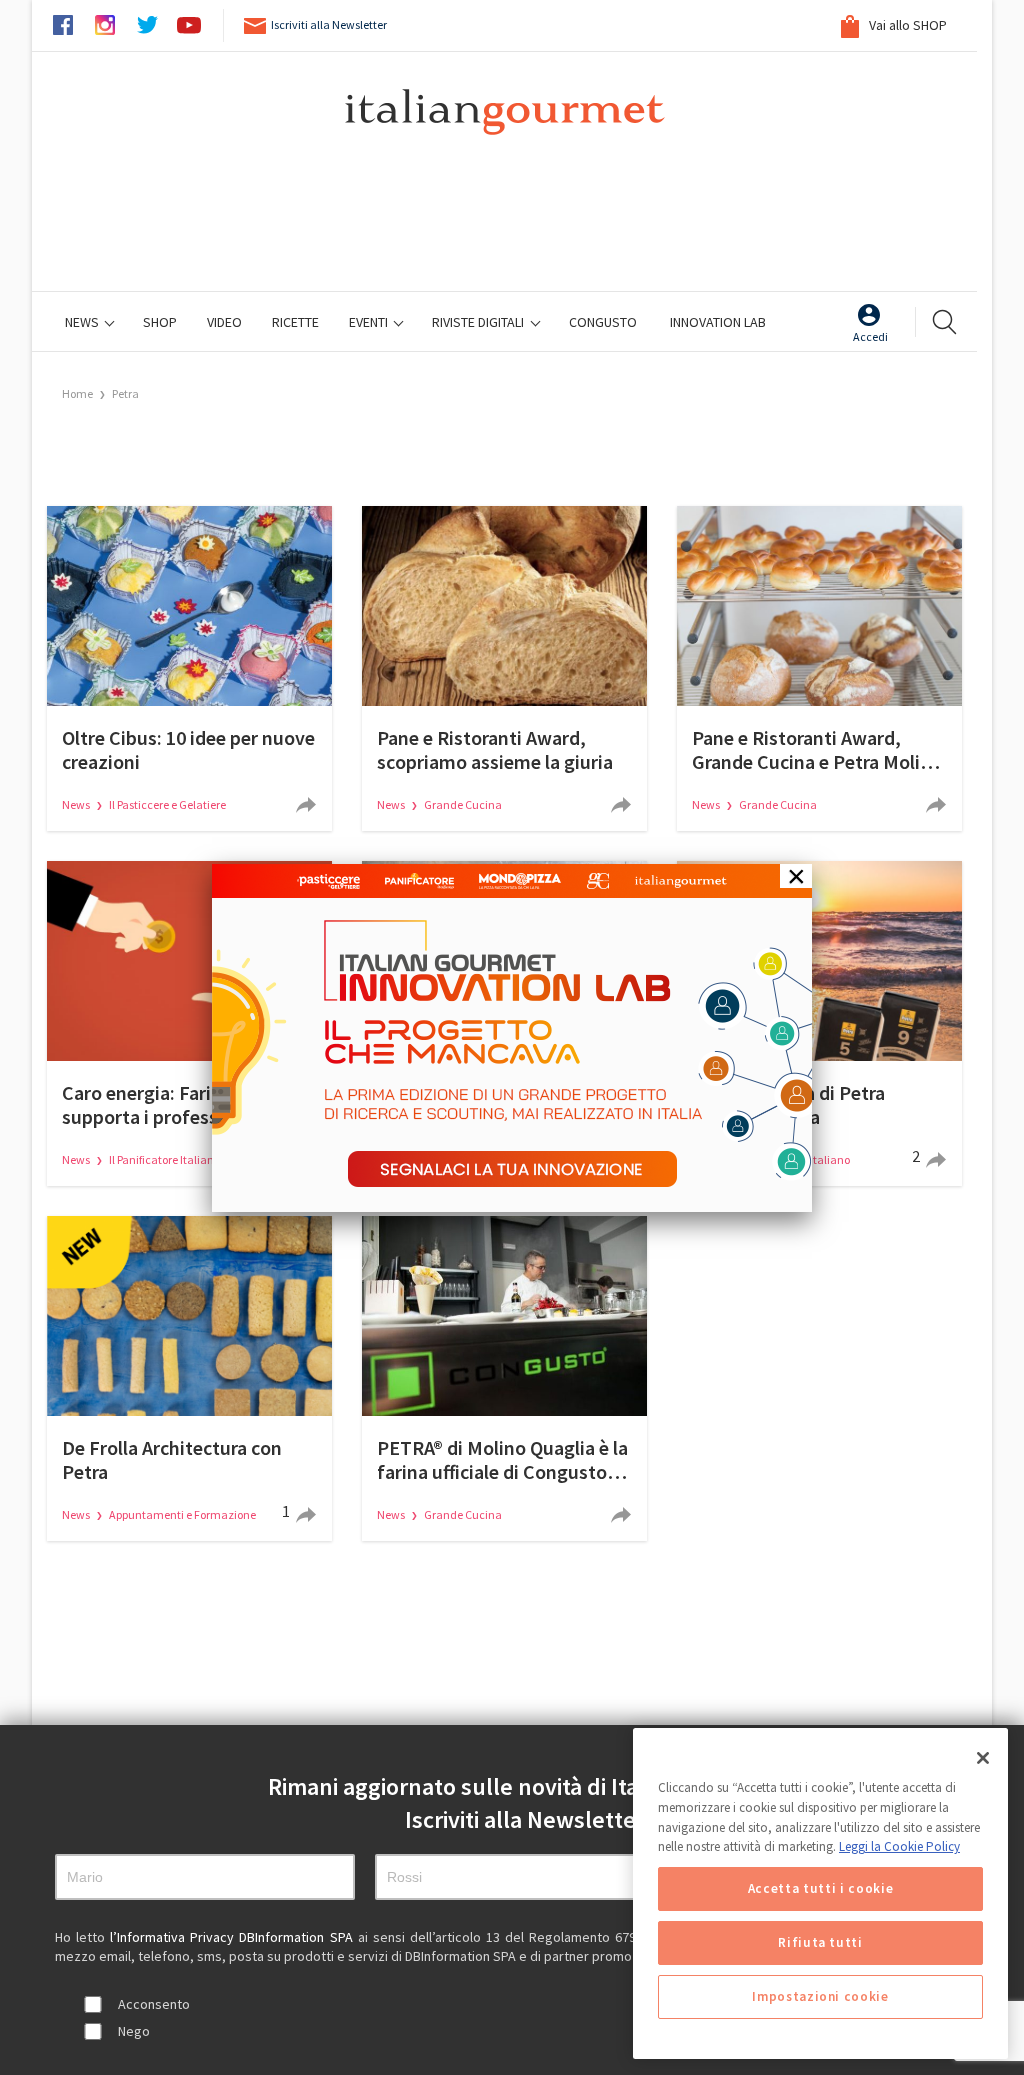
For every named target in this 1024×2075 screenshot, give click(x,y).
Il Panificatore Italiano (164, 1159)
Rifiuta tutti (820, 1942)
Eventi (370, 322)
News (83, 322)
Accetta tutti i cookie (820, 1888)
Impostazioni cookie (820, 1996)
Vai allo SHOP (906, 25)
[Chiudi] (983, 1758)
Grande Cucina (463, 804)
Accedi (870, 336)
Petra (125, 393)
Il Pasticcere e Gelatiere (167, 804)
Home (77, 393)
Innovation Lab (718, 322)
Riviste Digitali (479, 322)
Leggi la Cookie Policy (899, 1846)
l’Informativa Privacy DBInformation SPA (233, 1937)
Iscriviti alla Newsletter (329, 24)
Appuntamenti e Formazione (182, 1514)
